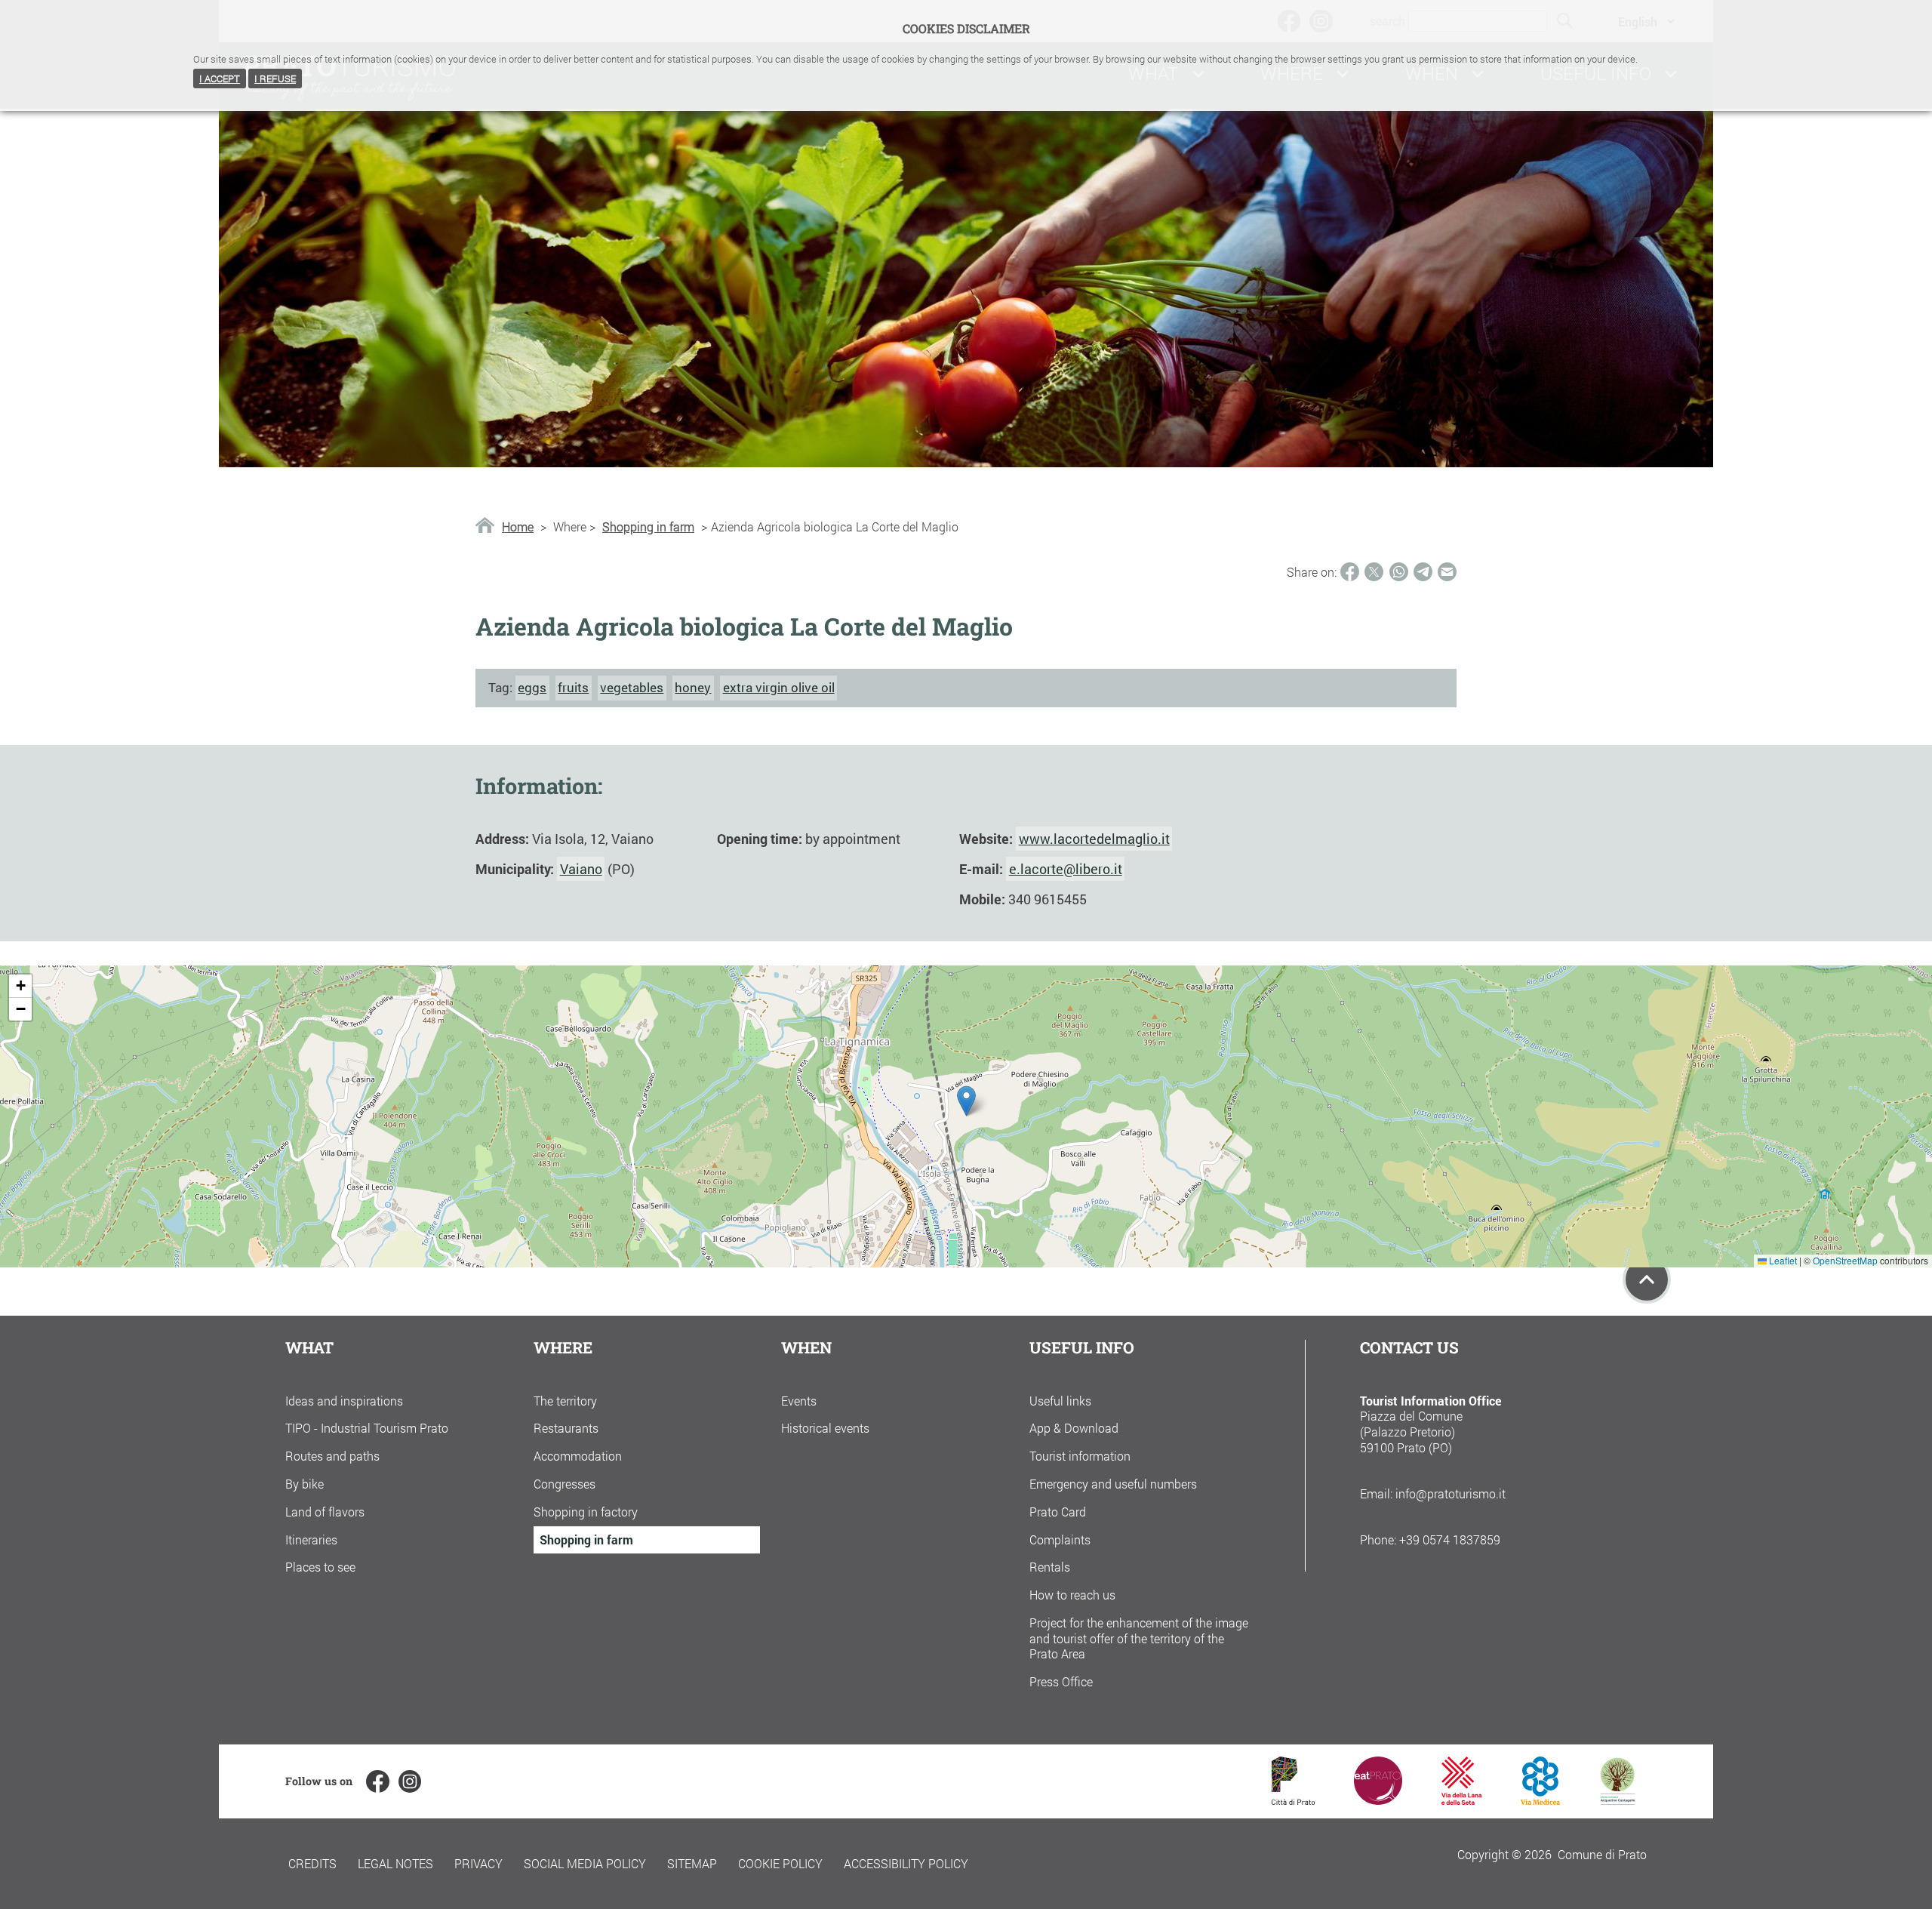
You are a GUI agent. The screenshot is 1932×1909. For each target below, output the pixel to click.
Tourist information (1080, 1456)
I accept (220, 79)
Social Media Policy (585, 1863)
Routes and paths (332, 1456)
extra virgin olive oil (779, 687)
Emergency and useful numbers (1113, 1484)
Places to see (320, 1567)
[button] (966, 1101)
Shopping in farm (648, 527)
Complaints (1060, 1540)
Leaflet (1782, 1260)
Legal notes (395, 1863)
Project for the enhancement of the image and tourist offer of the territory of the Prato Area (1139, 1638)
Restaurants (566, 1428)
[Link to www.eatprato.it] (1378, 1800)
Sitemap (692, 1863)
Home (518, 527)
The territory (565, 1401)
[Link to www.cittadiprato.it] (1293, 1800)
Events (799, 1401)
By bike (305, 1484)
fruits (573, 687)
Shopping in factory (586, 1512)
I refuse (275, 79)
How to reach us (1072, 1595)
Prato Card (1058, 1512)
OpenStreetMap (1845, 1260)
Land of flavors (325, 1512)
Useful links (1060, 1401)
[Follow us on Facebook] (377, 1781)
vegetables (632, 687)
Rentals (1050, 1567)
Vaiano (581, 869)
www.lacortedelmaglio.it (1094, 839)
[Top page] (1647, 1279)
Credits (312, 1863)
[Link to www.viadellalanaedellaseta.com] (1461, 1800)
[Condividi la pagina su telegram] (1423, 572)
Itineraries (311, 1540)
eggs (532, 687)
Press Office (1061, 1681)
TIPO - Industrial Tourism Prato (367, 1428)
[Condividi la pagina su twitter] (1374, 572)
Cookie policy (780, 1863)
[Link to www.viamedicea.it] (1541, 1800)
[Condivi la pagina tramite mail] (1447, 572)
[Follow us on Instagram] (410, 1781)
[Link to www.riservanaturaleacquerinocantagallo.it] (1617, 1800)
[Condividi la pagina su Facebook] (1350, 572)
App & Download (1074, 1428)
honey (693, 687)
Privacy (478, 1863)
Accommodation (578, 1456)
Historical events (825, 1428)
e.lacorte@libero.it (1066, 869)
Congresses (565, 1484)
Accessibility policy (906, 1863)
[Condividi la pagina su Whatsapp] (1399, 572)
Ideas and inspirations (344, 1401)
